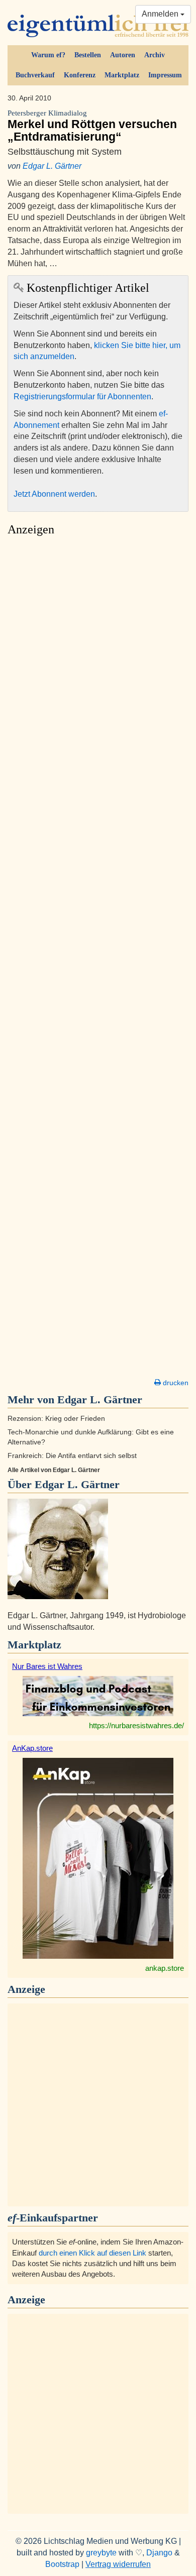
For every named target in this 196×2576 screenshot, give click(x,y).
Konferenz (80, 75)
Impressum (165, 75)
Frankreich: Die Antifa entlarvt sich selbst (72, 1456)
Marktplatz (122, 75)
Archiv (155, 55)
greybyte (101, 2553)
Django (159, 2553)
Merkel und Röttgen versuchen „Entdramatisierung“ (92, 126)
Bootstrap (62, 2564)
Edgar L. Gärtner (52, 166)
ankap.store (165, 1968)
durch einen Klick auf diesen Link (92, 2253)
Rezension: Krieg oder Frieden (56, 1419)
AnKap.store (32, 1748)
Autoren (123, 55)
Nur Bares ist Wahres (47, 1666)
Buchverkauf (35, 75)
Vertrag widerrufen (118, 2564)
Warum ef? (48, 55)
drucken (175, 1383)
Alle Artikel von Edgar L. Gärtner (54, 1470)
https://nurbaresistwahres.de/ (136, 1725)
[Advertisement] (98, 960)
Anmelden (161, 14)
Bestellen (88, 55)
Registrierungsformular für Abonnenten (82, 397)
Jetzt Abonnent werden (54, 494)
